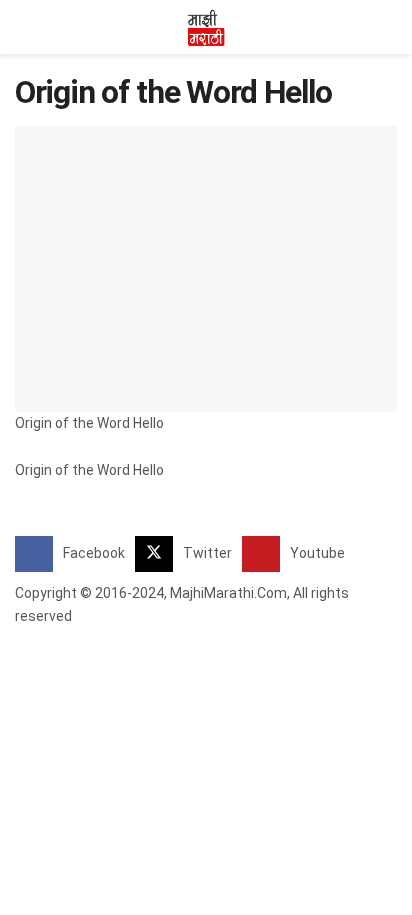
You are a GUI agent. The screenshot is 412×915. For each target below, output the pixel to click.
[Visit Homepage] (206, 27)
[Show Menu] (23, 27)
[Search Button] (388, 27)
